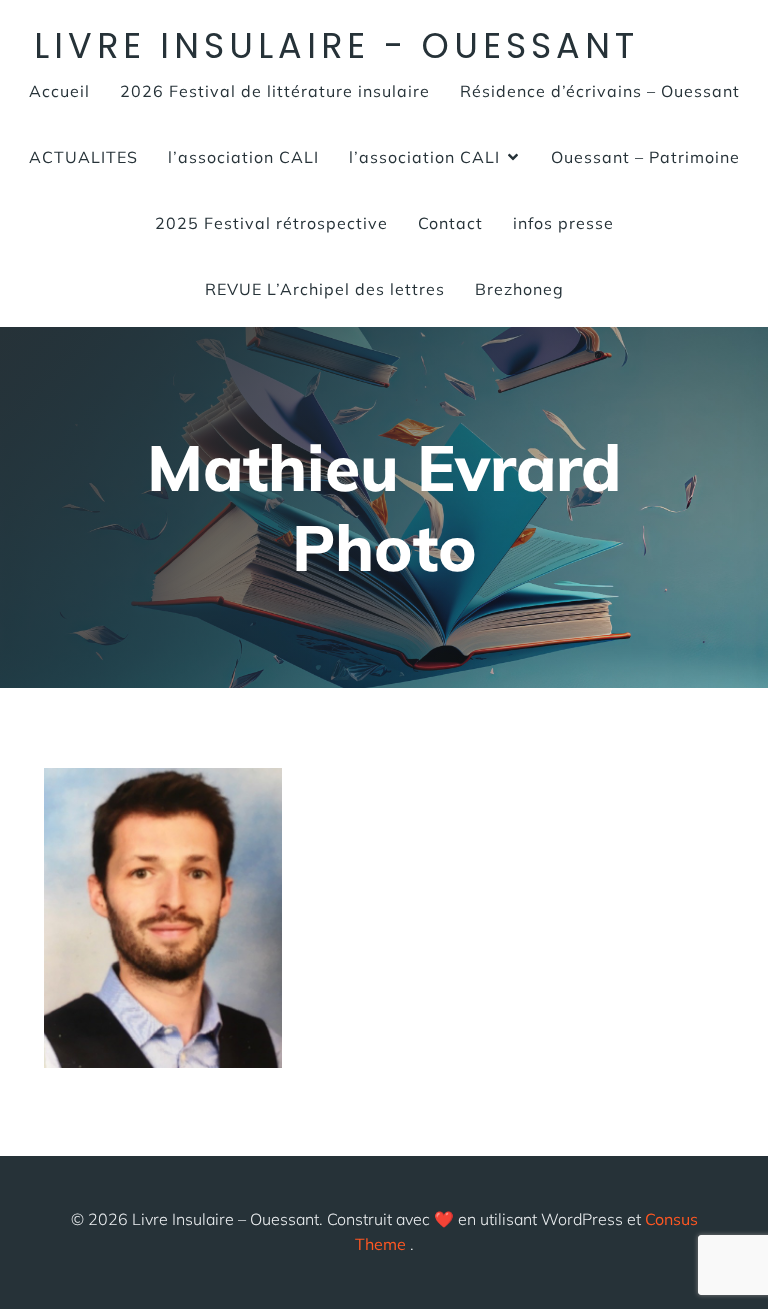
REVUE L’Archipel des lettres (325, 289)
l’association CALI (243, 157)
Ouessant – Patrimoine (645, 157)
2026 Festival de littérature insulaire (275, 91)
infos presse (563, 223)
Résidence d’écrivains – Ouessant (600, 91)
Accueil (59, 91)
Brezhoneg (519, 289)
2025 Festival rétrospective (271, 223)
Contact (450, 223)
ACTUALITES (83, 157)
